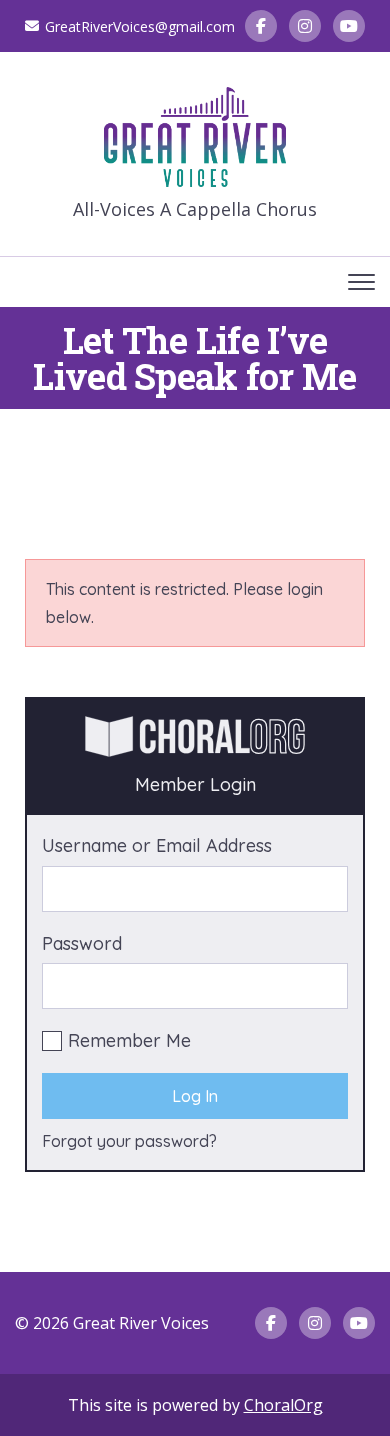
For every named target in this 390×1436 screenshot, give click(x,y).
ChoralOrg (283, 1405)
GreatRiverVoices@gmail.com (140, 26)
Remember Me (129, 1040)
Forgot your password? (129, 1141)
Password (82, 943)
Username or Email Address (157, 845)
